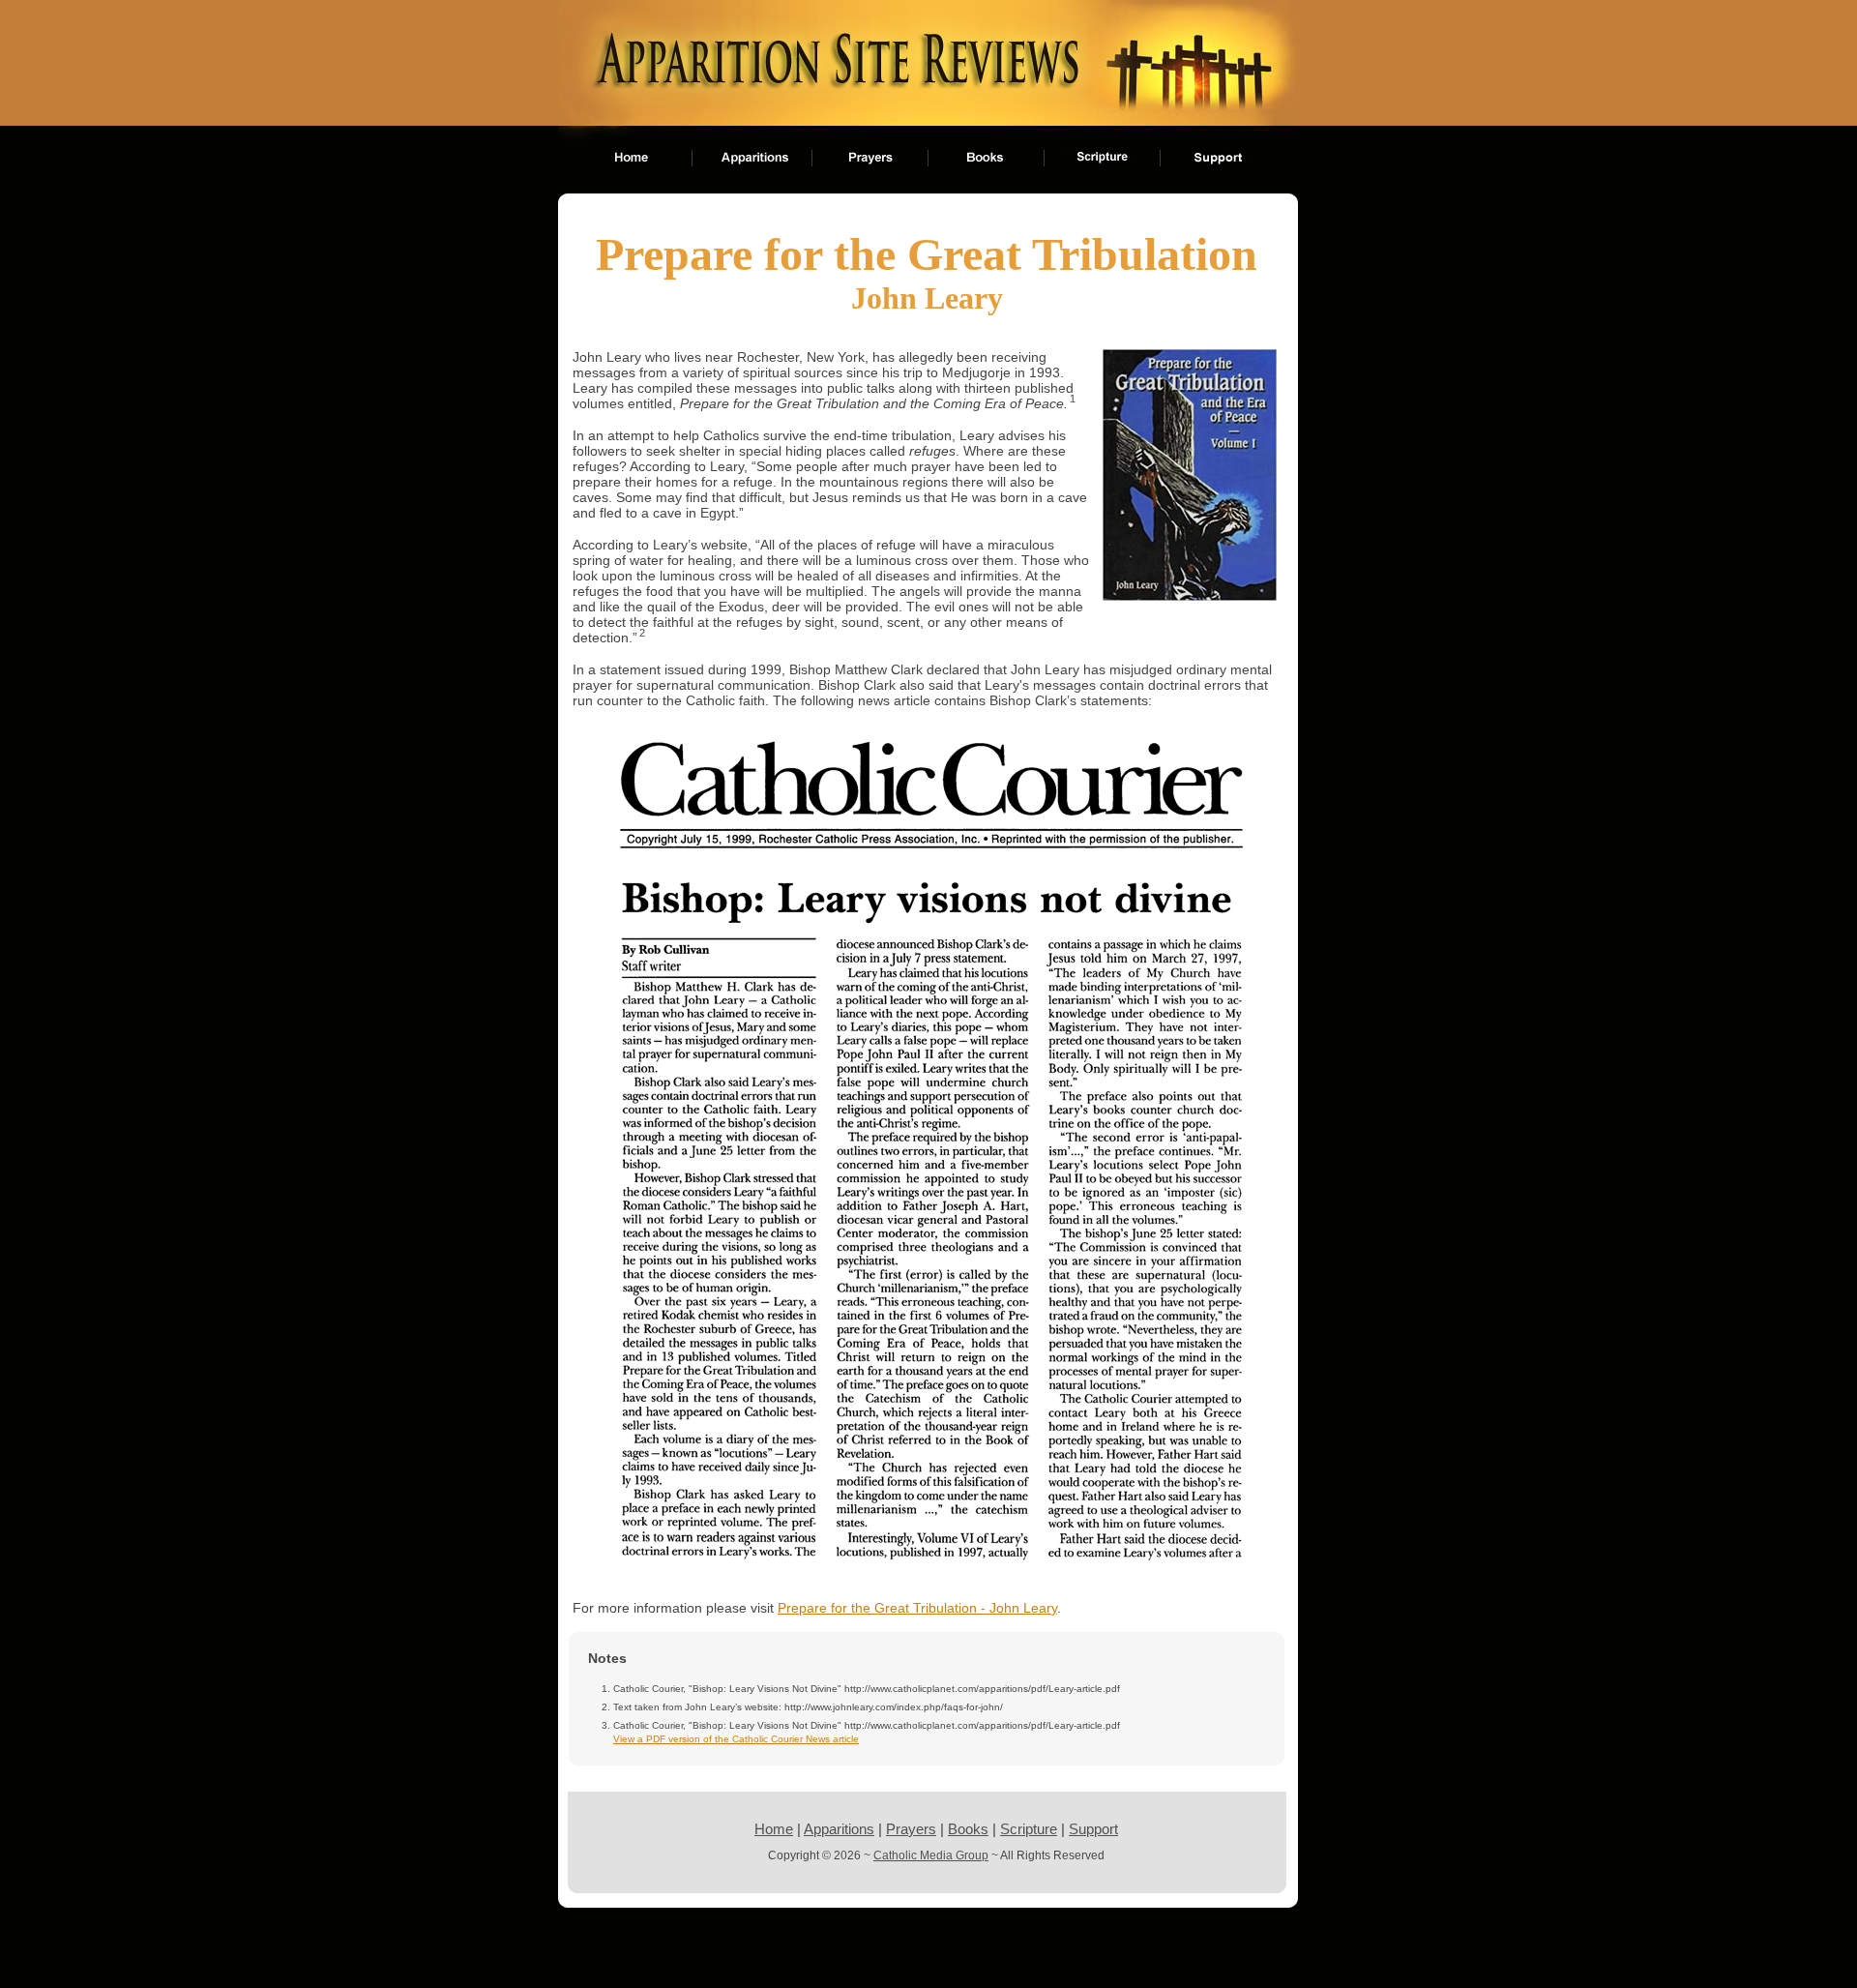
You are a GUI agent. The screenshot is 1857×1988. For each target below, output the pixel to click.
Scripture (1029, 1829)
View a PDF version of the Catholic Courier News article (736, 1739)
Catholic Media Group (931, 1855)
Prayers (911, 1829)
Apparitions (839, 1829)
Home (774, 1829)
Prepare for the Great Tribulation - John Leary (917, 1608)
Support (1093, 1829)
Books (968, 1829)
